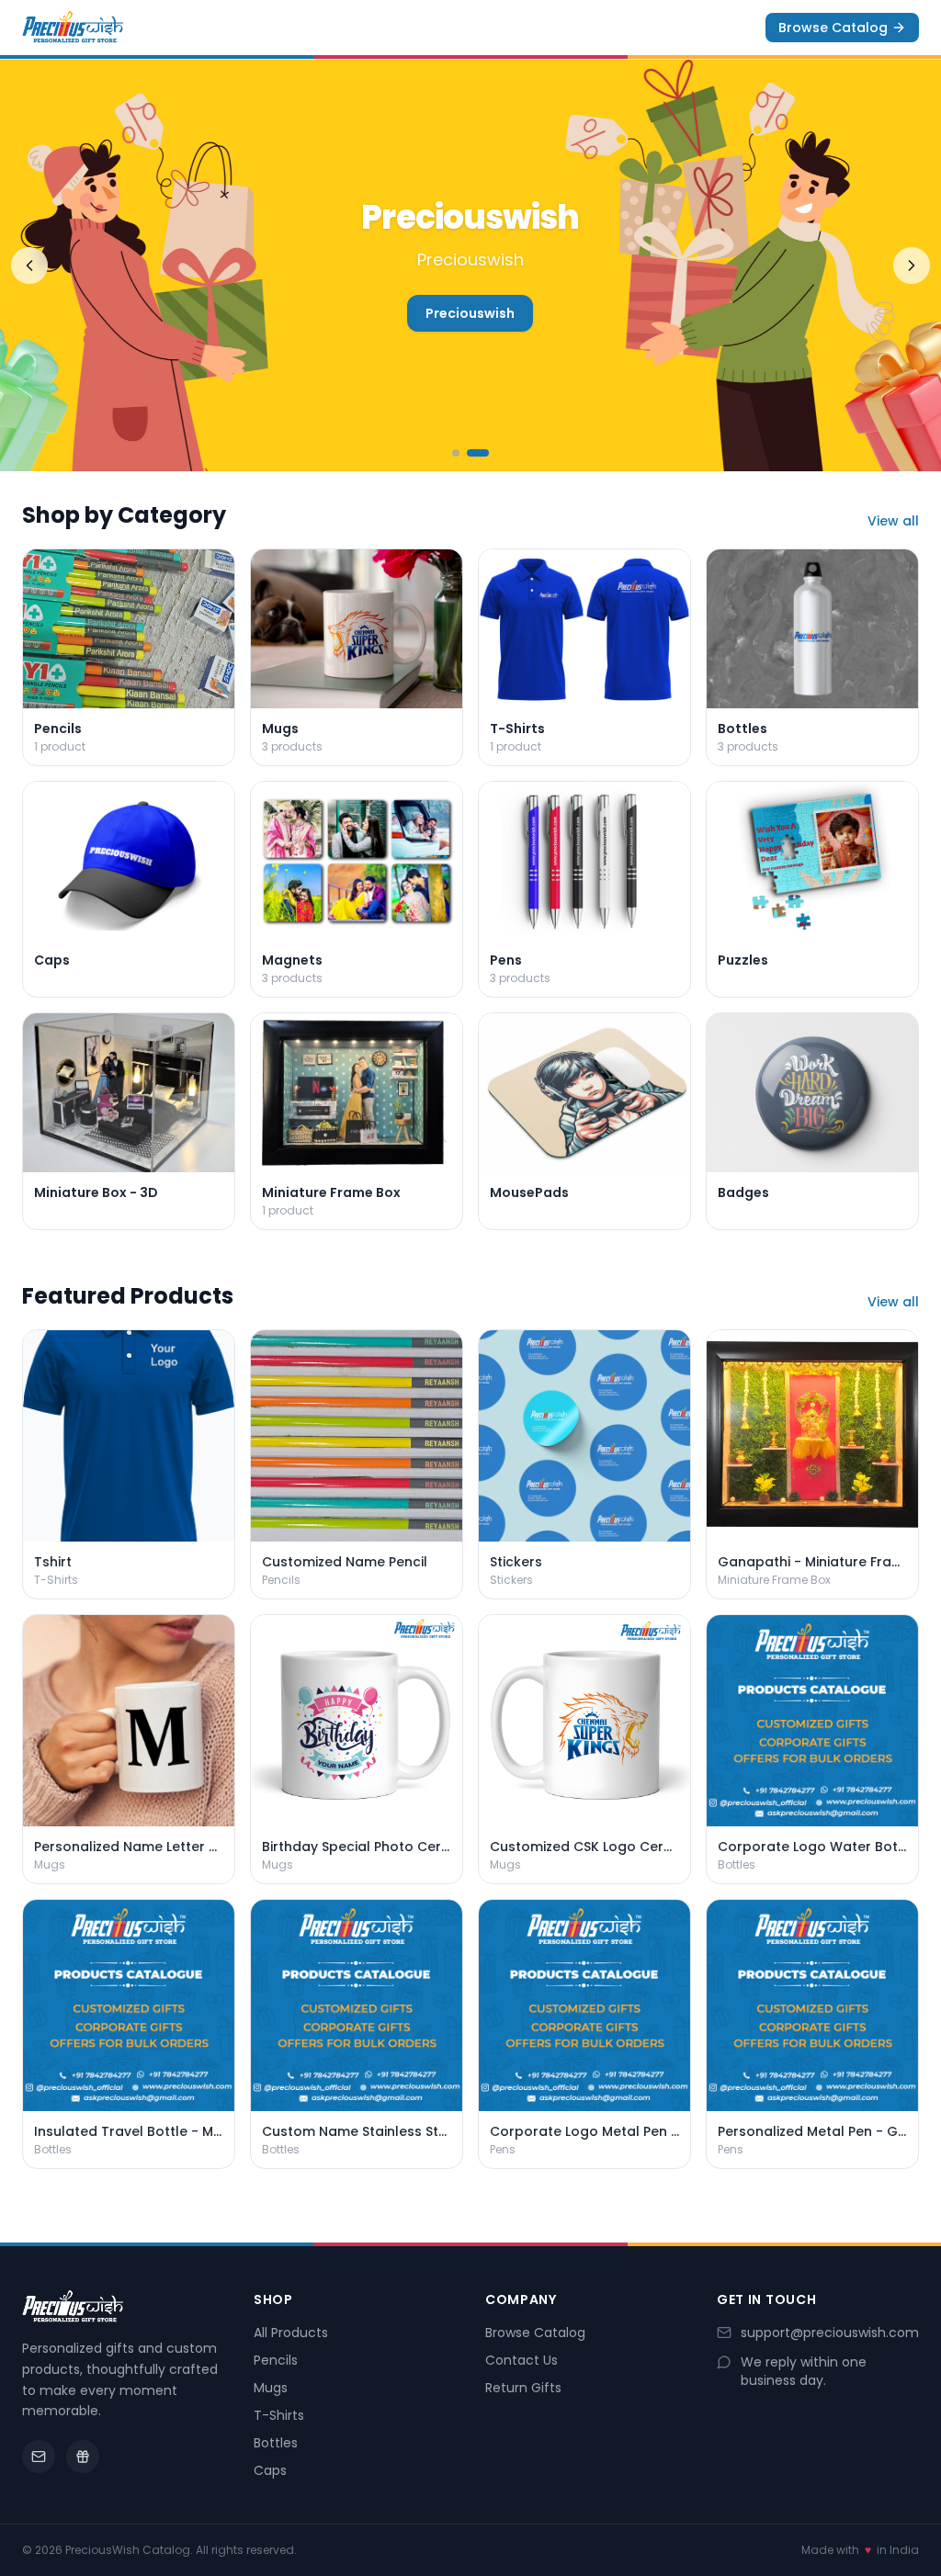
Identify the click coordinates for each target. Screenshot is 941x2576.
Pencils (276, 2360)
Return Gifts (523, 2388)
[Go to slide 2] (485, 453)
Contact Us (522, 2360)
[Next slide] (912, 266)
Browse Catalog (833, 28)
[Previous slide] (29, 266)
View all (893, 521)
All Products (291, 2333)
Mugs (271, 2388)
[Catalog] (83, 2457)
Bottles (276, 2443)
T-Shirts (279, 2415)
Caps (270, 2470)
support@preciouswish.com (830, 2333)
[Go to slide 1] (463, 453)
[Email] (39, 2457)
